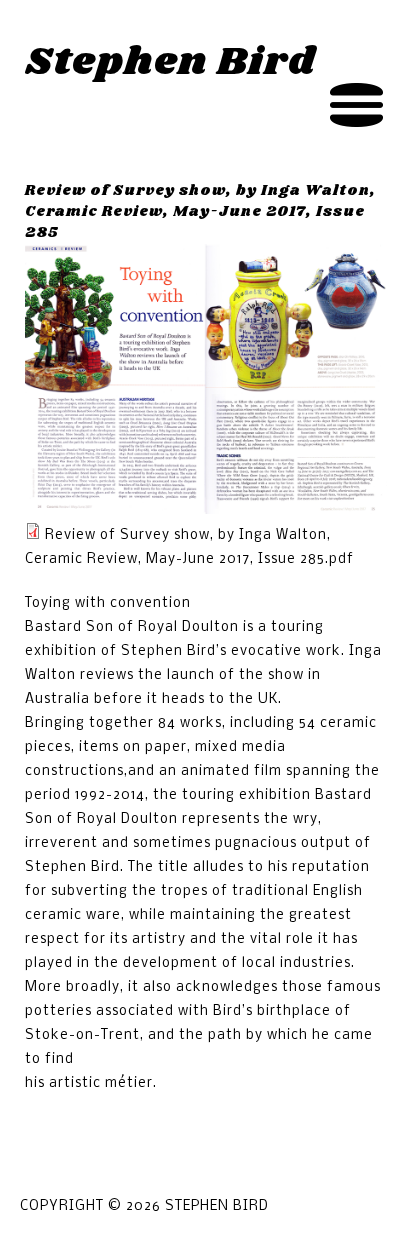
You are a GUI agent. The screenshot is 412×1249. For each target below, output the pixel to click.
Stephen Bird (170, 62)
